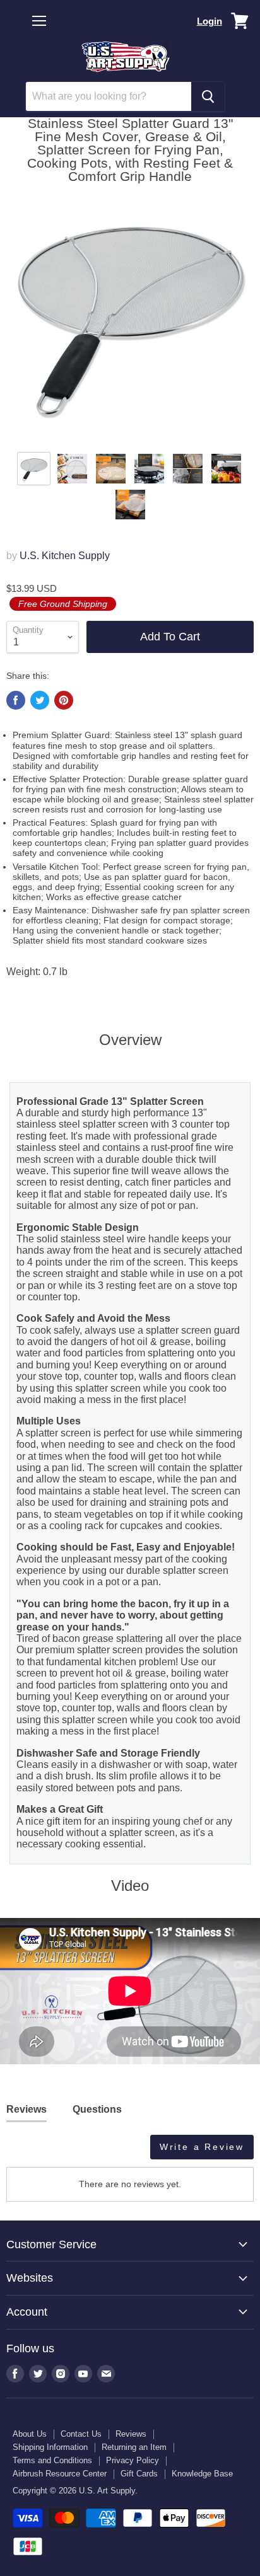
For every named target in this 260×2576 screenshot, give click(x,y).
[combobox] (109, 96)
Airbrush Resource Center (60, 2474)
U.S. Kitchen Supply (65, 556)
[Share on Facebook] (16, 700)
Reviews (131, 2434)
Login (210, 21)
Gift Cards (139, 2474)
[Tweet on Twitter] (40, 700)
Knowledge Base (202, 2474)
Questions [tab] (97, 2109)
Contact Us (81, 2434)
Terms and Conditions (52, 2460)
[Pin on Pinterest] (64, 700)
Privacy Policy (133, 2460)
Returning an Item (134, 2447)
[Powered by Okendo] (38, 2152)
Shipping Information (50, 2447)
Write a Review (202, 2147)
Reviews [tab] (27, 2109)
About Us (30, 2434)
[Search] (208, 96)
